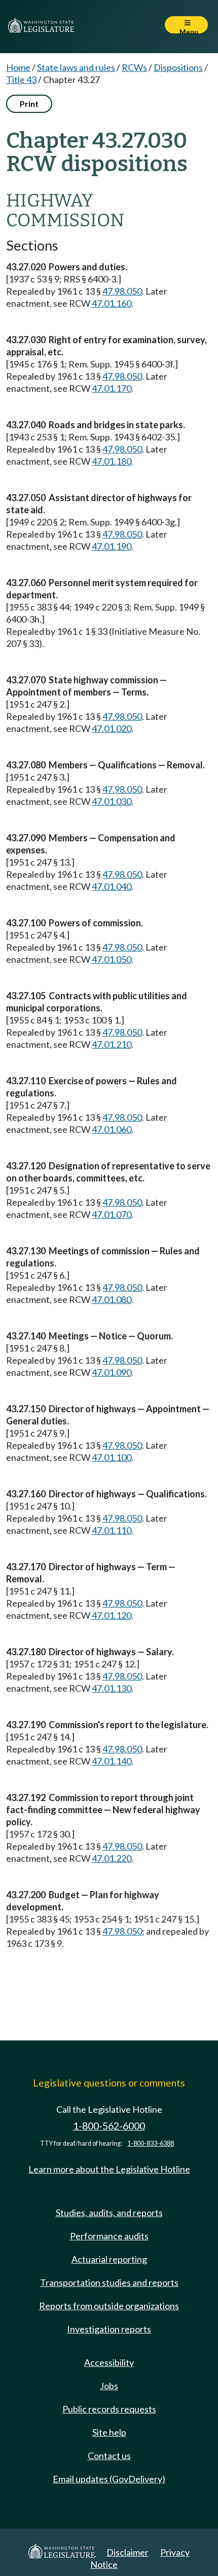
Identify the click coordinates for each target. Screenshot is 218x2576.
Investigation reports (109, 2329)
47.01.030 (112, 801)
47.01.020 (112, 728)
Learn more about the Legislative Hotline (109, 2169)
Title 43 (21, 79)
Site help (109, 2432)
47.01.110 (112, 1530)
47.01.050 (112, 959)
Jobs (109, 2386)
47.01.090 (112, 1372)
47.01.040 (112, 886)
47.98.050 (122, 291)
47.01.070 (112, 1214)
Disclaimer (128, 2552)
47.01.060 (112, 1129)
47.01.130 (112, 1688)
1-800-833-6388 (151, 2143)
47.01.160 (112, 303)
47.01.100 (112, 1457)
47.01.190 (112, 546)
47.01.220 (112, 1858)
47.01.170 (112, 388)
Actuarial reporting (109, 2259)
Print (29, 104)
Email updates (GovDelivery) (109, 2479)
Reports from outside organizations (109, 2306)
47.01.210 (112, 1044)
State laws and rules (76, 67)
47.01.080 (112, 1299)
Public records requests (109, 2409)
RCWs (134, 67)
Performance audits (109, 2236)
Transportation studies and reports (109, 2282)
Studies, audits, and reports (109, 2213)
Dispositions (178, 67)
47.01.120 (112, 1615)
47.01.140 (112, 1761)
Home (18, 67)
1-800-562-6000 (109, 2126)
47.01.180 (112, 461)
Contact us (109, 2456)
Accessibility (109, 2362)
